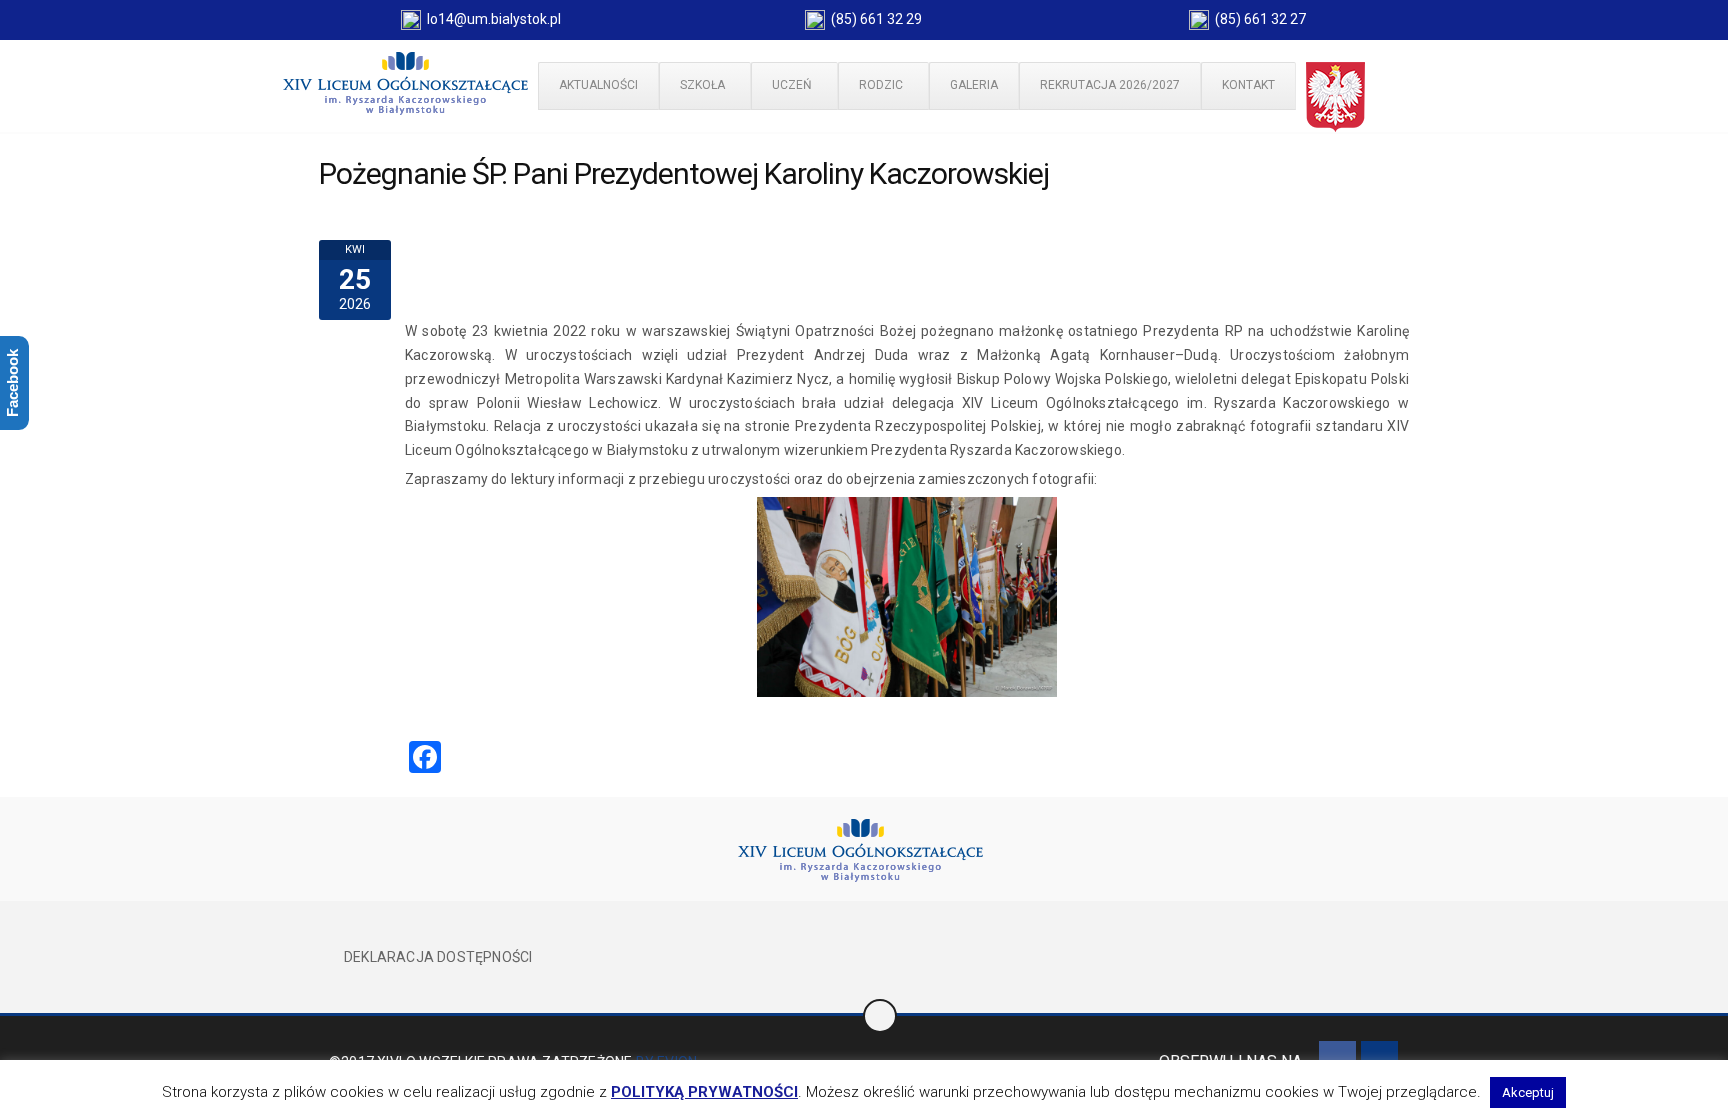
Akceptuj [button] (1528, 1092)
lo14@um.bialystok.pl (491, 19)
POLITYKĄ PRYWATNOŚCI (704, 1092)
